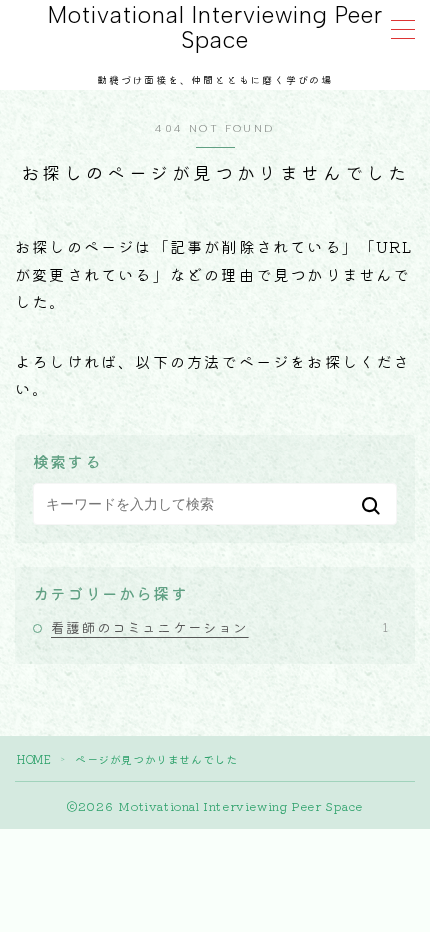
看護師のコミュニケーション (219, 627)
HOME (34, 759)
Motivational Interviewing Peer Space (215, 28)
